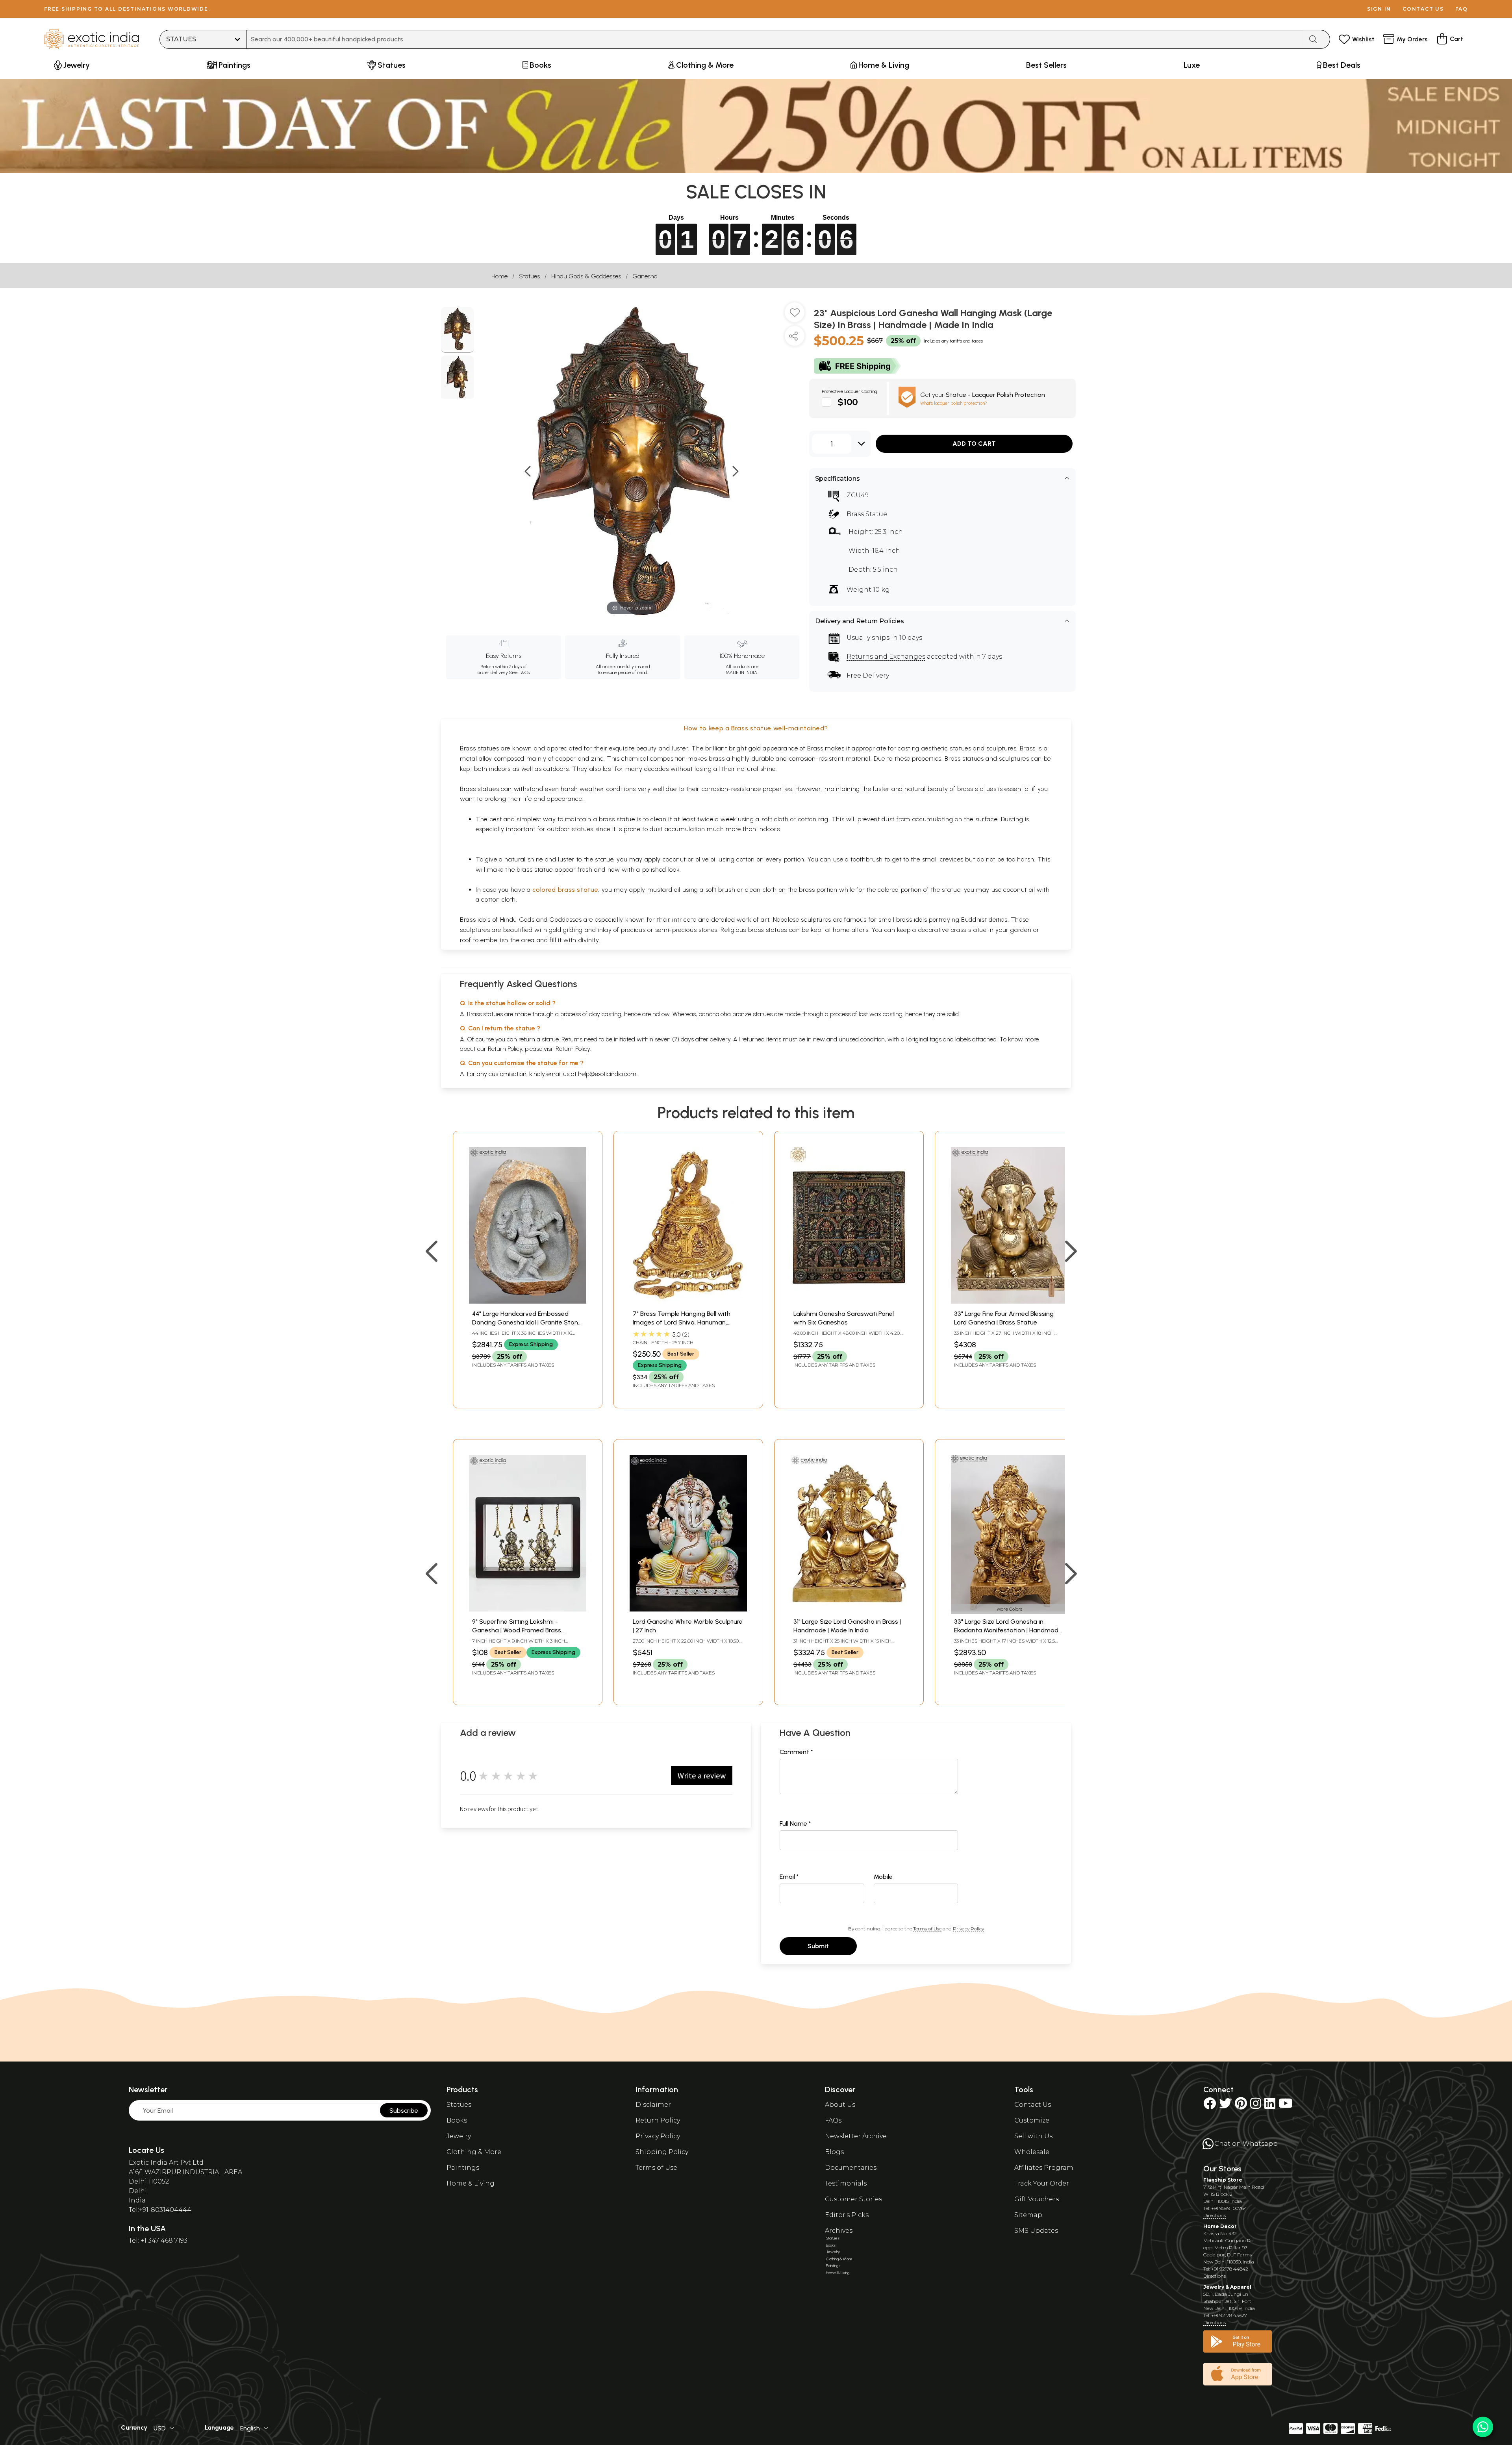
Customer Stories (853, 2199)
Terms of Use (927, 1929)
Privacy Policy (968, 1929)
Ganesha (645, 276)
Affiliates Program (1044, 2168)
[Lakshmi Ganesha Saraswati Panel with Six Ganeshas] (849, 1301)
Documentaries (851, 2168)
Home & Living (471, 2183)
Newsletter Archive (856, 2136)
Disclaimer (653, 2105)
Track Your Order (1042, 2183)
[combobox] (775, 39)
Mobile (883, 1877)
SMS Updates (1036, 2231)
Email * (789, 1877)
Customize (1032, 2120)
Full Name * (795, 1824)
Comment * (796, 1752)
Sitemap (1028, 2215)
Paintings (463, 2168)
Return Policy (573, 1049)
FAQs (833, 2120)
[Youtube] (1286, 2106)
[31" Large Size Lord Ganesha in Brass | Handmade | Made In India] (849, 1609)
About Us (840, 2105)
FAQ (1462, 9)
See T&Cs (519, 672)
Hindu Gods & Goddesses (586, 276)
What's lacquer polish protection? (954, 403)
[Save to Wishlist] (795, 315)
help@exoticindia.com (607, 1074)
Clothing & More (474, 2152)
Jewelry (459, 2136)
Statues (529, 276)
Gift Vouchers (1037, 2199)
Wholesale (1032, 2152)
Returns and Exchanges (886, 657)
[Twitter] (1225, 2106)
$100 (848, 402)
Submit (818, 1946)
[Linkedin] (1270, 2106)
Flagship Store (1223, 2180)
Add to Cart (974, 444)
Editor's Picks (847, 2215)
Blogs (834, 2152)
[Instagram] (1256, 2106)
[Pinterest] (1241, 2106)
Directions (1215, 2215)
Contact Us (1033, 2105)
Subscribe (404, 2111)
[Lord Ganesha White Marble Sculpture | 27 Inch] (688, 1609)
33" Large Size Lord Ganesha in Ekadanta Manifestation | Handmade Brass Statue (1008, 1630)
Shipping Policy (662, 2152)
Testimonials (846, 2183)
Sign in (1379, 9)
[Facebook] (1210, 2106)
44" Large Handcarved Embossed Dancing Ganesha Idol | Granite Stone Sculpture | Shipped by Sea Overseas (527, 1323)
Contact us (1423, 9)
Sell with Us (1033, 2136)
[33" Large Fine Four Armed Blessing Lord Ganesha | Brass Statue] (1010, 1301)
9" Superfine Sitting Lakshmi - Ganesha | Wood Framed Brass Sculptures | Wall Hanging (517, 1630)
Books (457, 2120)
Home (499, 276)
